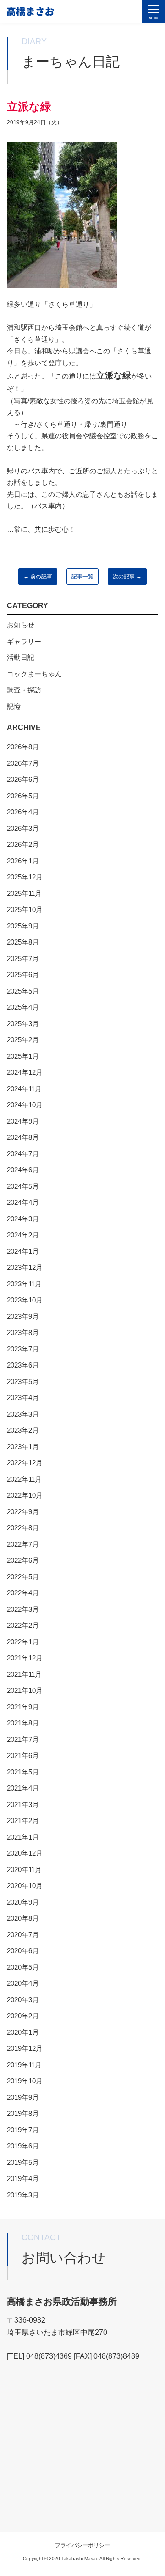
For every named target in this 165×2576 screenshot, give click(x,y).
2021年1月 (23, 1837)
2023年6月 (23, 1365)
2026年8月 (23, 747)
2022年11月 (24, 1479)
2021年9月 (23, 1707)
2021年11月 (24, 1674)
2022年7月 (23, 1544)
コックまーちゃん (34, 674)
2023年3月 (23, 1414)
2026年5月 (23, 796)
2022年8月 (23, 1528)
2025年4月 (23, 1007)
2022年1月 (23, 1642)
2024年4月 (23, 1202)
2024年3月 (23, 1219)
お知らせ (21, 625)
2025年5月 (23, 991)
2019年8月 (23, 2113)
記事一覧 (82, 577)
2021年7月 (23, 1739)
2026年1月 (23, 861)
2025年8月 (23, 942)
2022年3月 (23, 1609)
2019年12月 (25, 2048)
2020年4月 (23, 1983)
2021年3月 (23, 1804)
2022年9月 (23, 1512)
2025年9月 (23, 926)
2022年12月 (25, 1463)
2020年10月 (25, 1886)
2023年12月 (25, 1267)
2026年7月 (23, 763)
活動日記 (21, 657)
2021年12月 (25, 1658)
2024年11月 (24, 1089)
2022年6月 (23, 1560)
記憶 (14, 706)
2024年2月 (23, 1235)
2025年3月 (23, 1024)
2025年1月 (23, 1056)
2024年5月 (23, 1186)
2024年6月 (23, 1170)
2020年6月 (23, 1951)
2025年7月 (23, 958)
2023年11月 (24, 1284)
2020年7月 (23, 1935)
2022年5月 (23, 1577)
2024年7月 (23, 1154)
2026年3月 (23, 828)
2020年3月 (23, 2000)
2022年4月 (23, 1593)
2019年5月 (23, 2162)
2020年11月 (24, 1870)
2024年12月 (25, 1072)
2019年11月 (24, 2065)
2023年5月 (23, 1381)
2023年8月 (23, 1332)
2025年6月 (23, 975)
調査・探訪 (24, 690)
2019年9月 (23, 2097)
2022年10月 (25, 1495)
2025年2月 (23, 1040)
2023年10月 (25, 1300)
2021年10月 (25, 1690)
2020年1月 (23, 2032)
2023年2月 (23, 1430)
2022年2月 (23, 1625)
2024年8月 (23, 1137)
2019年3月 (23, 2195)
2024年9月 (23, 1121)
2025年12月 (25, 877)
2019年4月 (23, 2178)
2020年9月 (23, 1902)
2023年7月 (23, 1349)
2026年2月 (23, 844)
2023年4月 (23, 1398)
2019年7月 (23, 2130)
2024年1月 (23, 1251)
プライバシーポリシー (82, 2545)
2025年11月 (24, 893)
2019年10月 (25, 2081)
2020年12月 (25, 1853)
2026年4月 (23, 812)
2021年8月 (23, 1723)
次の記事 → (127, 577)
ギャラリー (24, 641)
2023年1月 (23, 1447)
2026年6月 (23, 779)
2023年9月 (23, 1316)
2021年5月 (23, 1772)
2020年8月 (23, 1918)
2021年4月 (23, 1788)
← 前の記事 (38, 577)
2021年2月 (23, 1821)
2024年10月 (25, 1105)
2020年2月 (23, 2016)
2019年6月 (23, 2146)
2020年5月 (23, 1967)
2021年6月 (23, 1755)
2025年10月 (25, 909)
